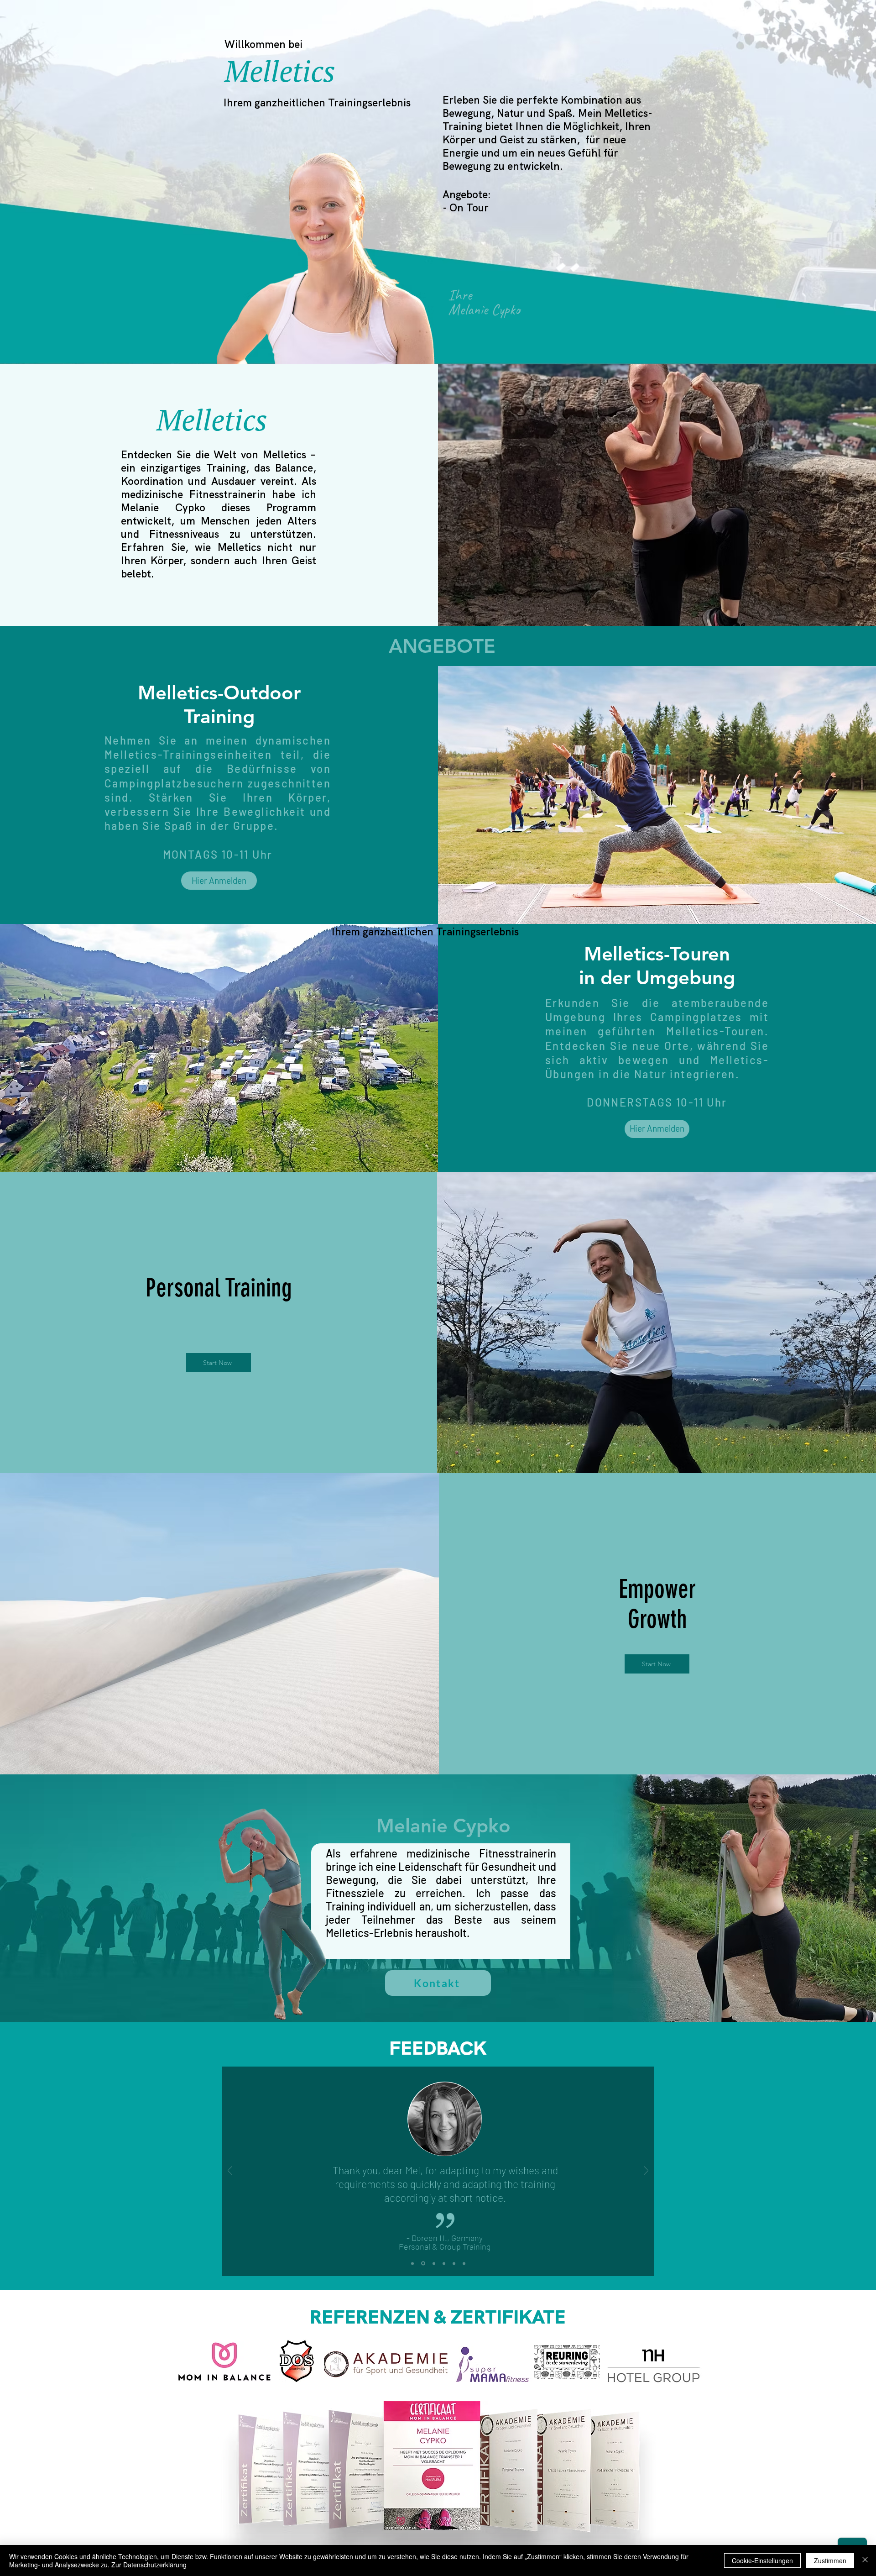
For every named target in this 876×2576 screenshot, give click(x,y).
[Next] (646, 2171)
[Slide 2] (422, 2263)
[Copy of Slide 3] (443, 2264)
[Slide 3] (433, 2263)
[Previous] (230, 2171)
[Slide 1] (412, 2263)
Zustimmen (830, 2560)
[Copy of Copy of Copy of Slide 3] (464, 2263)
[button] (657, 1129)
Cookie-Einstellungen (762, 2560)
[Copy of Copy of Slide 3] (454, 2263)
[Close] (865, 2560)
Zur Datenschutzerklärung (149, 2565)
